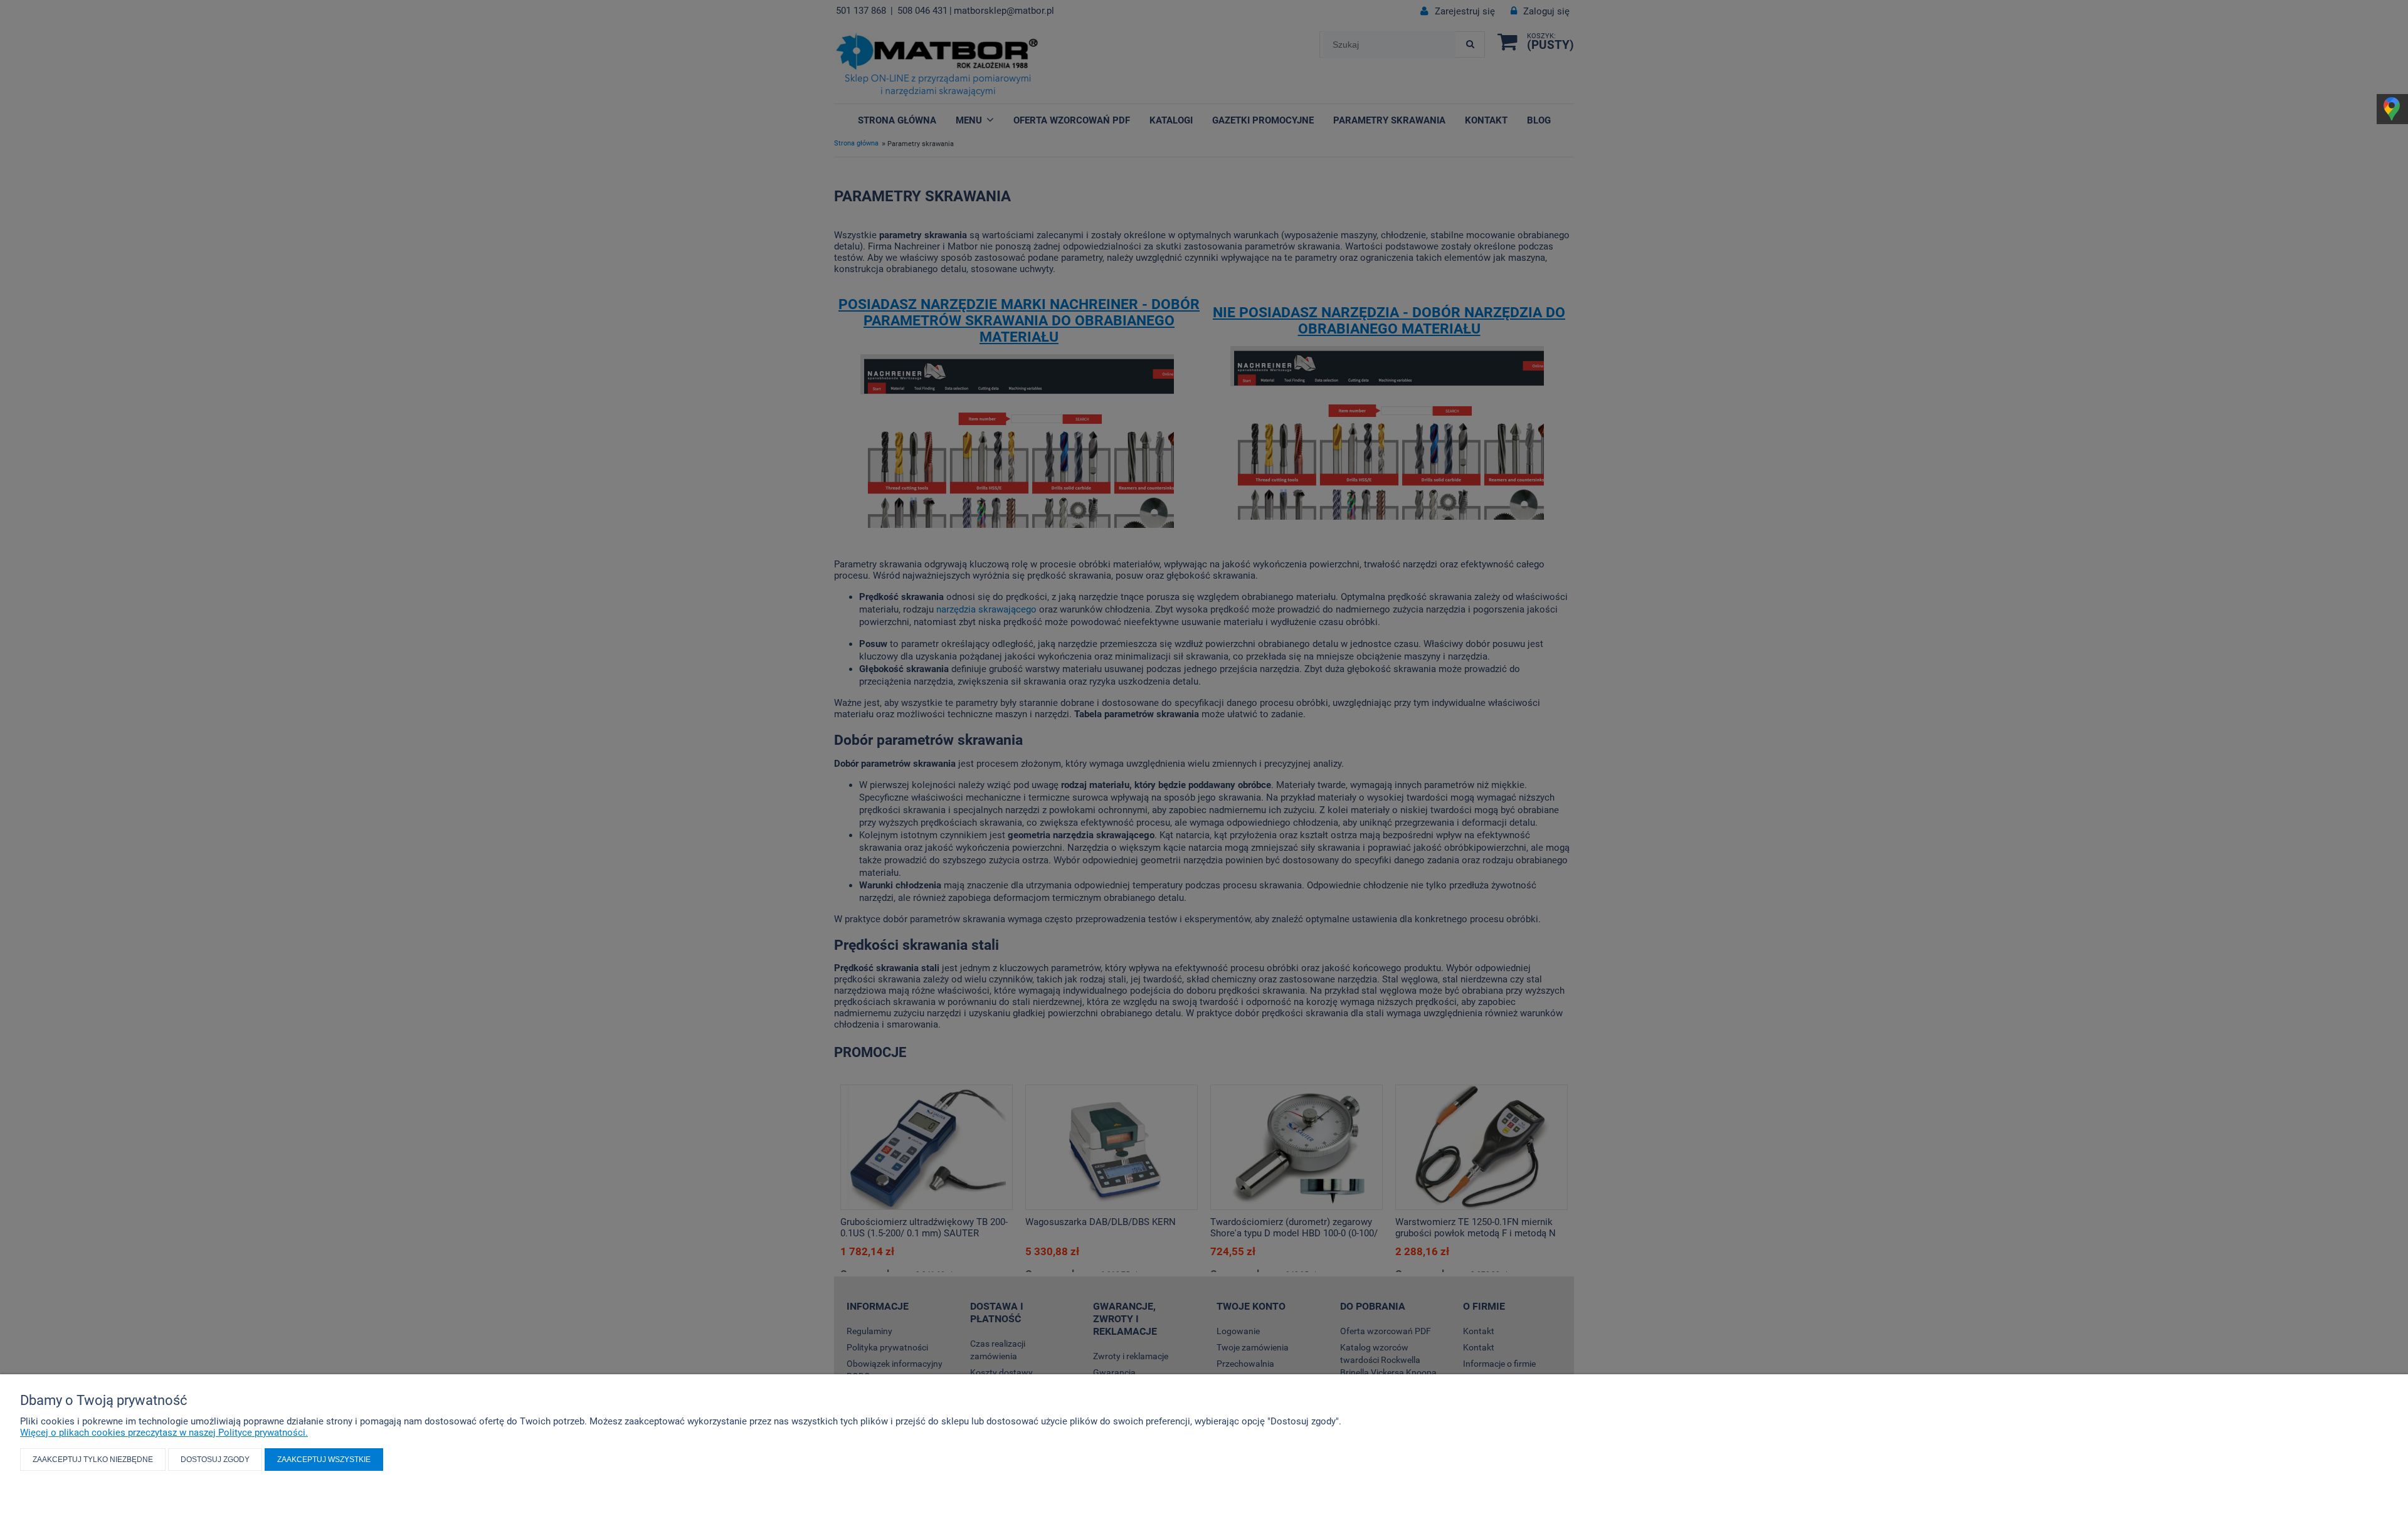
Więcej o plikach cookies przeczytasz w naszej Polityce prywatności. (164, 1433)
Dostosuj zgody (215, 1460)
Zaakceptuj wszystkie (324, 1460)
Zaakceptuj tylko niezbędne (93, 1460)
